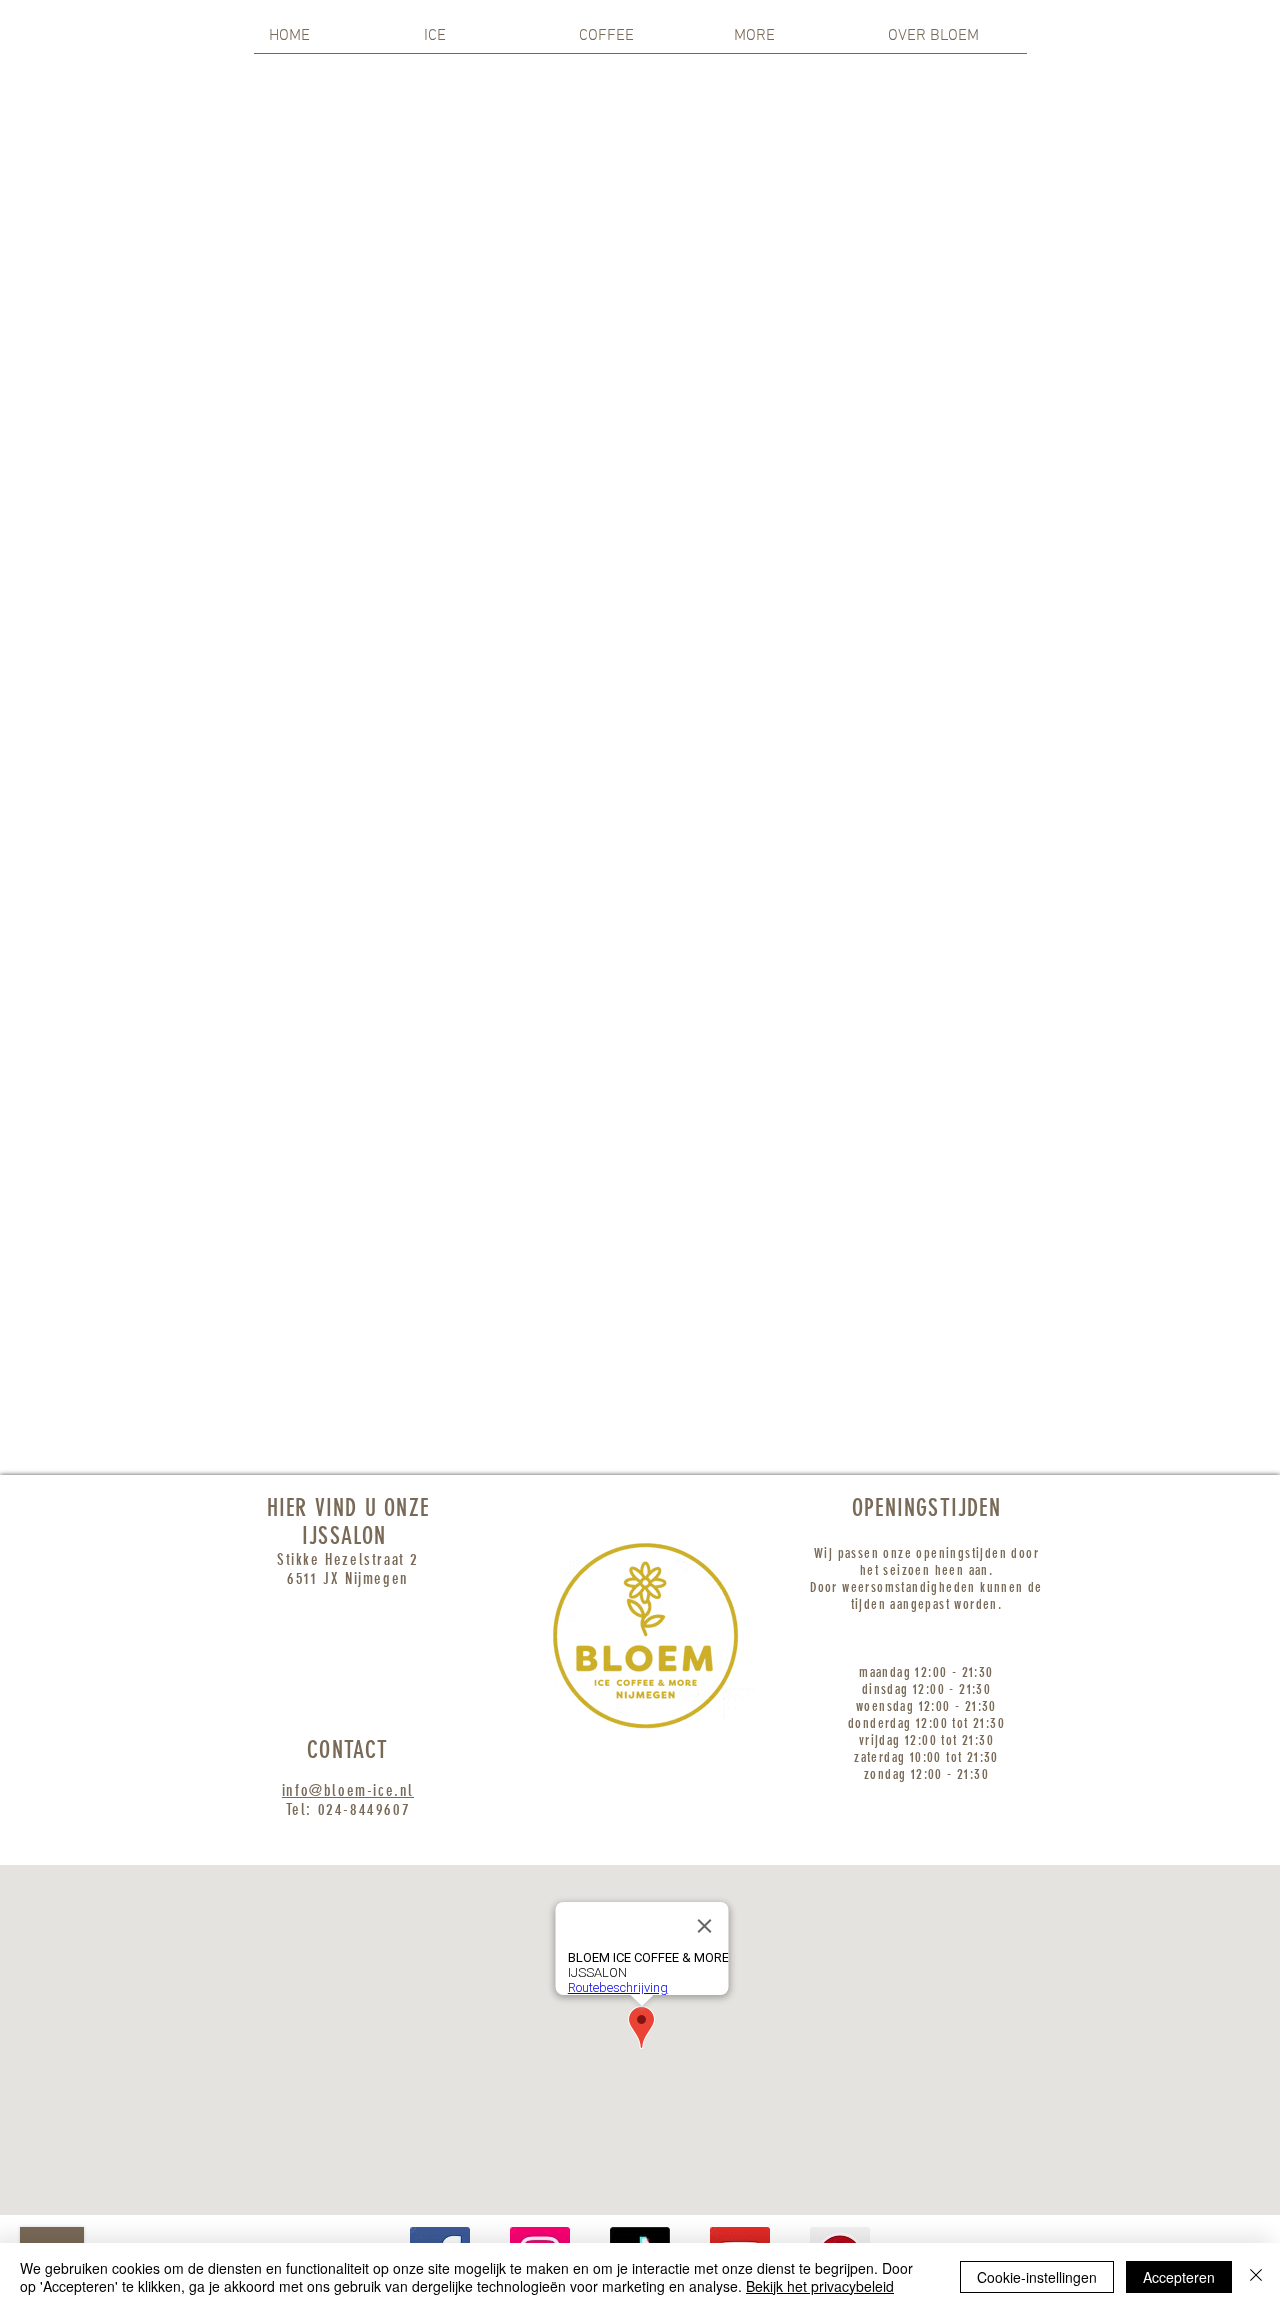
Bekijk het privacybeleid (820, 2286)
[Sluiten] (1256, 2277)
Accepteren (1179, 2277)
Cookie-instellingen (1037, 2277)
